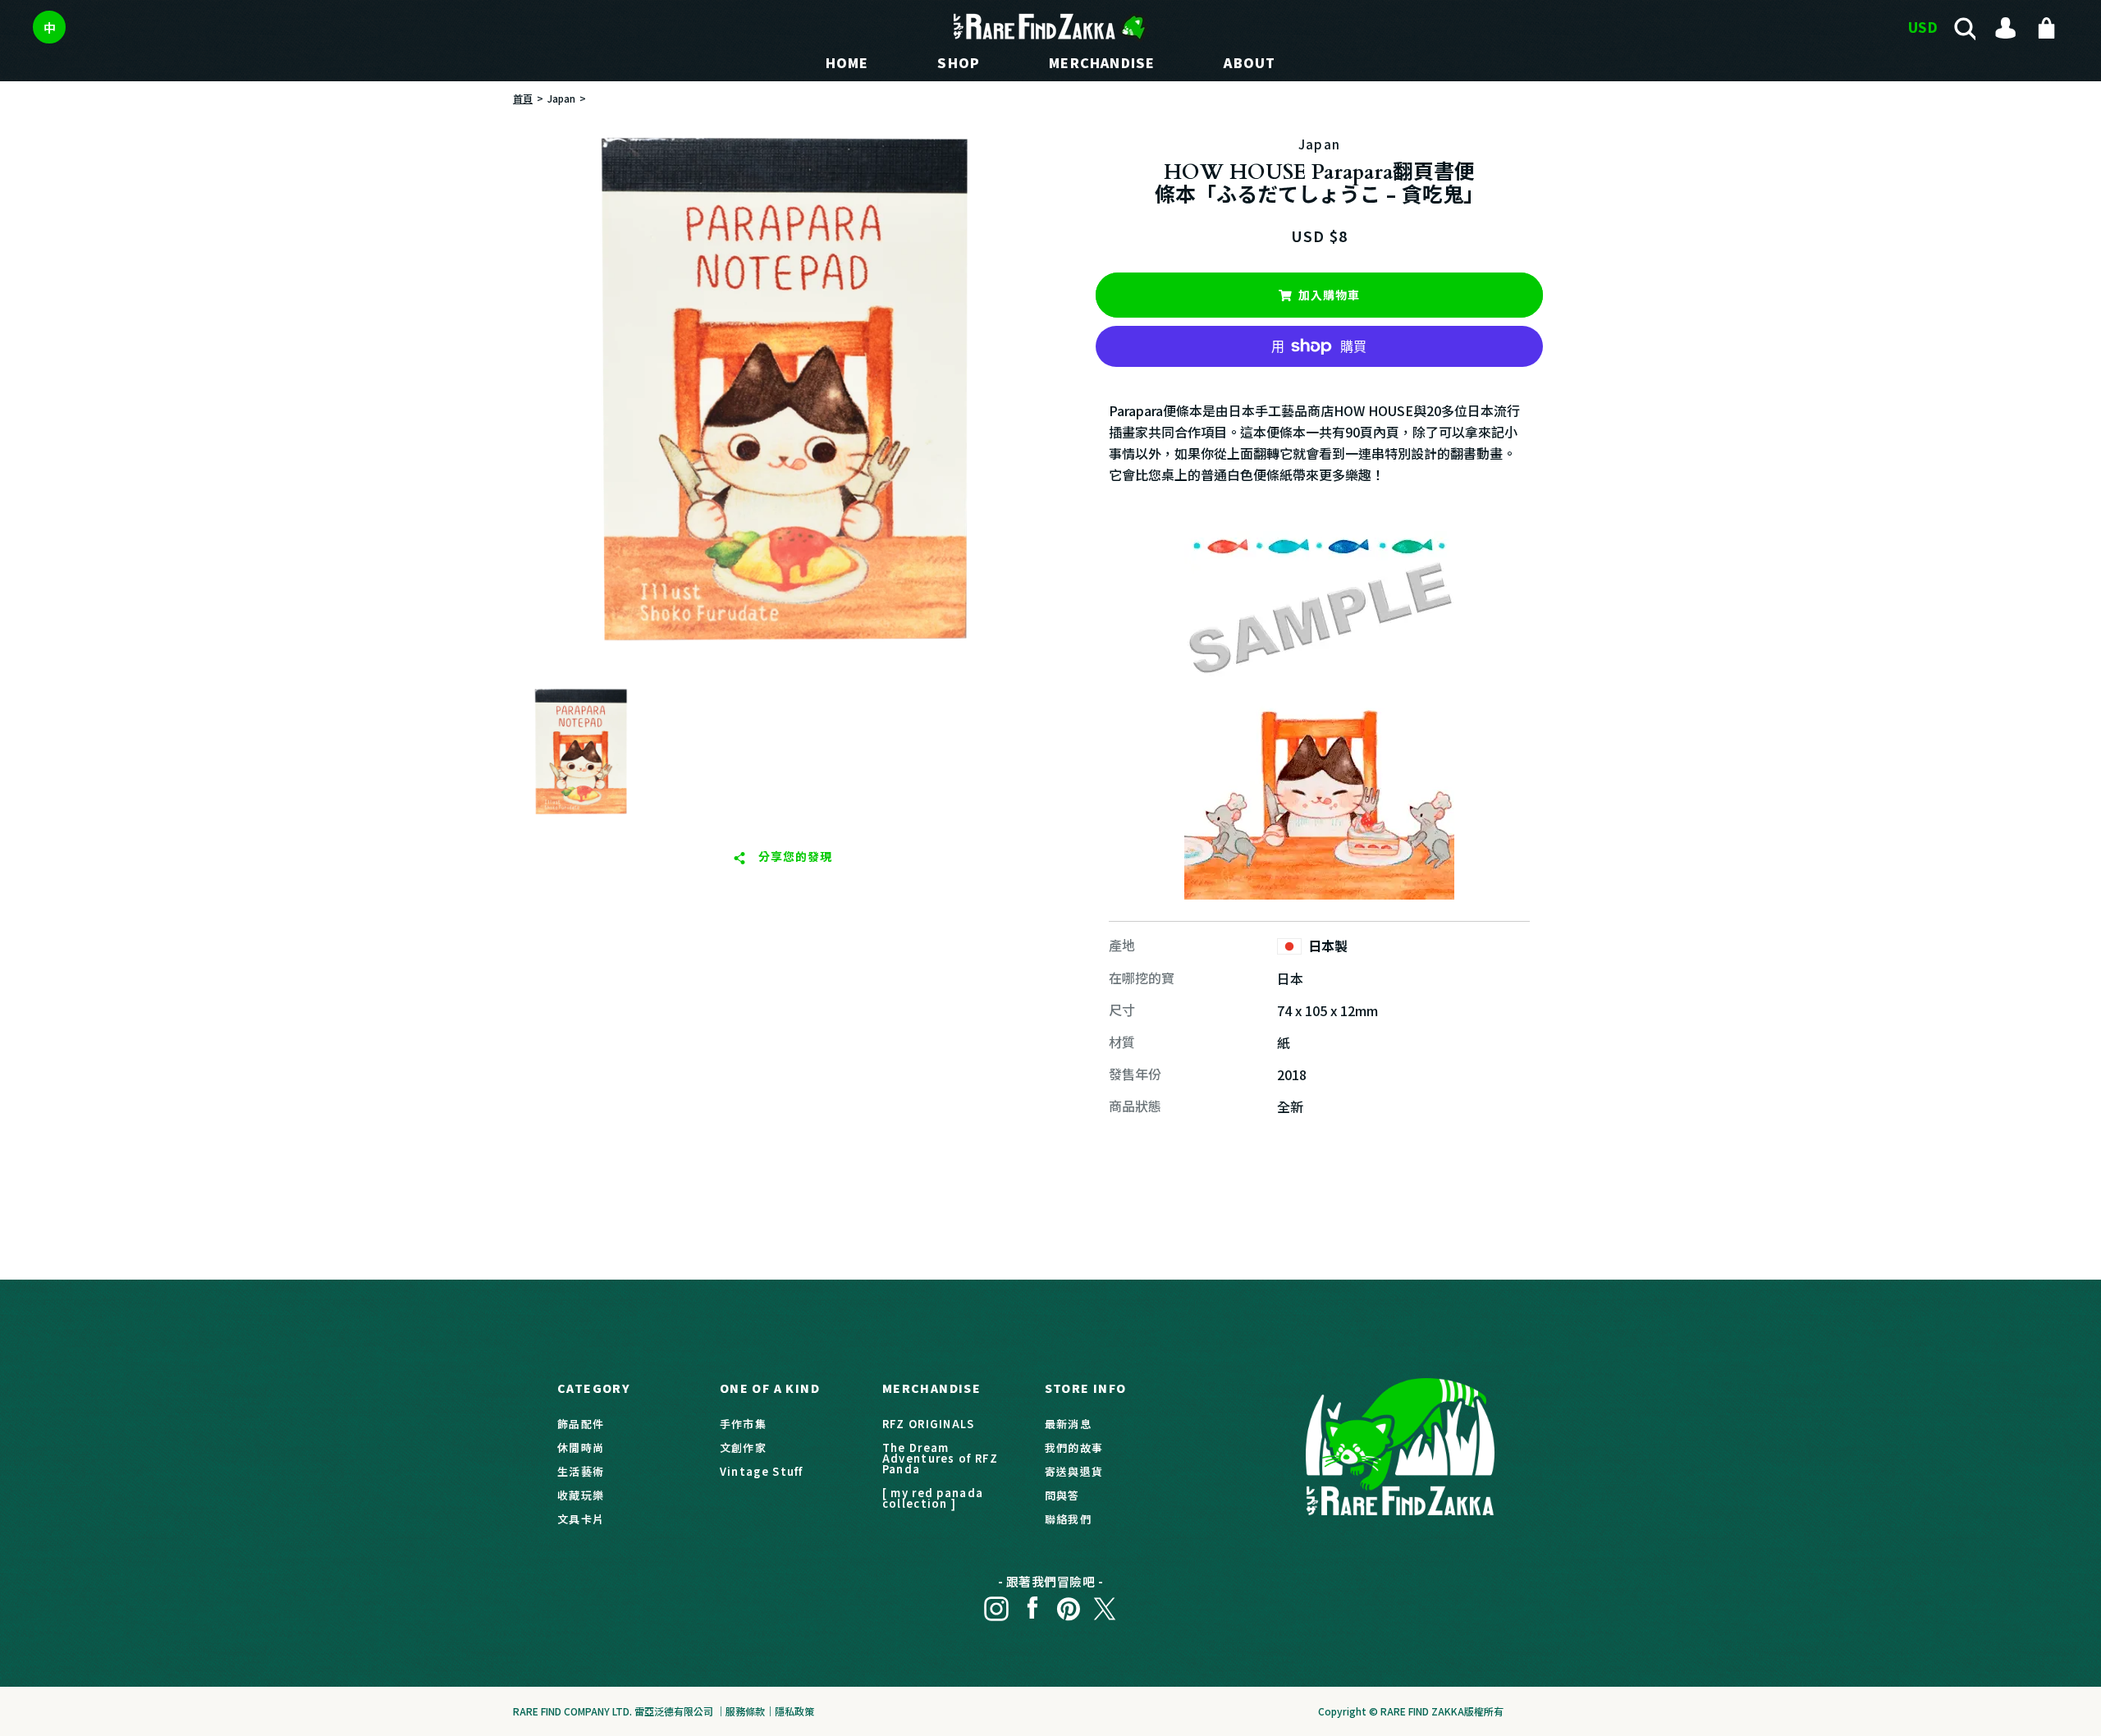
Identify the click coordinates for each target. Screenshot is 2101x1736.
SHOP (959, 62)
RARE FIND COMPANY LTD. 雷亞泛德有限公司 (613, 1711)
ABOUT (1250, 62)
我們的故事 (1074, 1447)
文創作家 (743, 1447)
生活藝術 (581, 1471)
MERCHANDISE (1102, 62)
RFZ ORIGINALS (929, 1424)
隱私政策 (794, 1711)
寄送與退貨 (1074, 1471)
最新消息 (1068, 1424)
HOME (847, 62)
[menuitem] (580, 753)
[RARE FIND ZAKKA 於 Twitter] (1105, 1604)
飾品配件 (581, 1424)
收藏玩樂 (581, 1495)
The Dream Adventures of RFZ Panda (940, 1458)
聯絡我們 (1068, 1519)
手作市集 (743, 1424)
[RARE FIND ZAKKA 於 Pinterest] (1069, 1604)
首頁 (523, 98)
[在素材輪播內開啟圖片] (782, 392)
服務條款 (745, 1711)
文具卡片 (581, 1519)
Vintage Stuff (762, 1471)
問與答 (1062, 1495)
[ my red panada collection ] (933, 1498)
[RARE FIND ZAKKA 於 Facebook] (1032, 1604)
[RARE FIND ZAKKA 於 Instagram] (996, 1604)
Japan (561, 98)
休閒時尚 (581, 1447)
